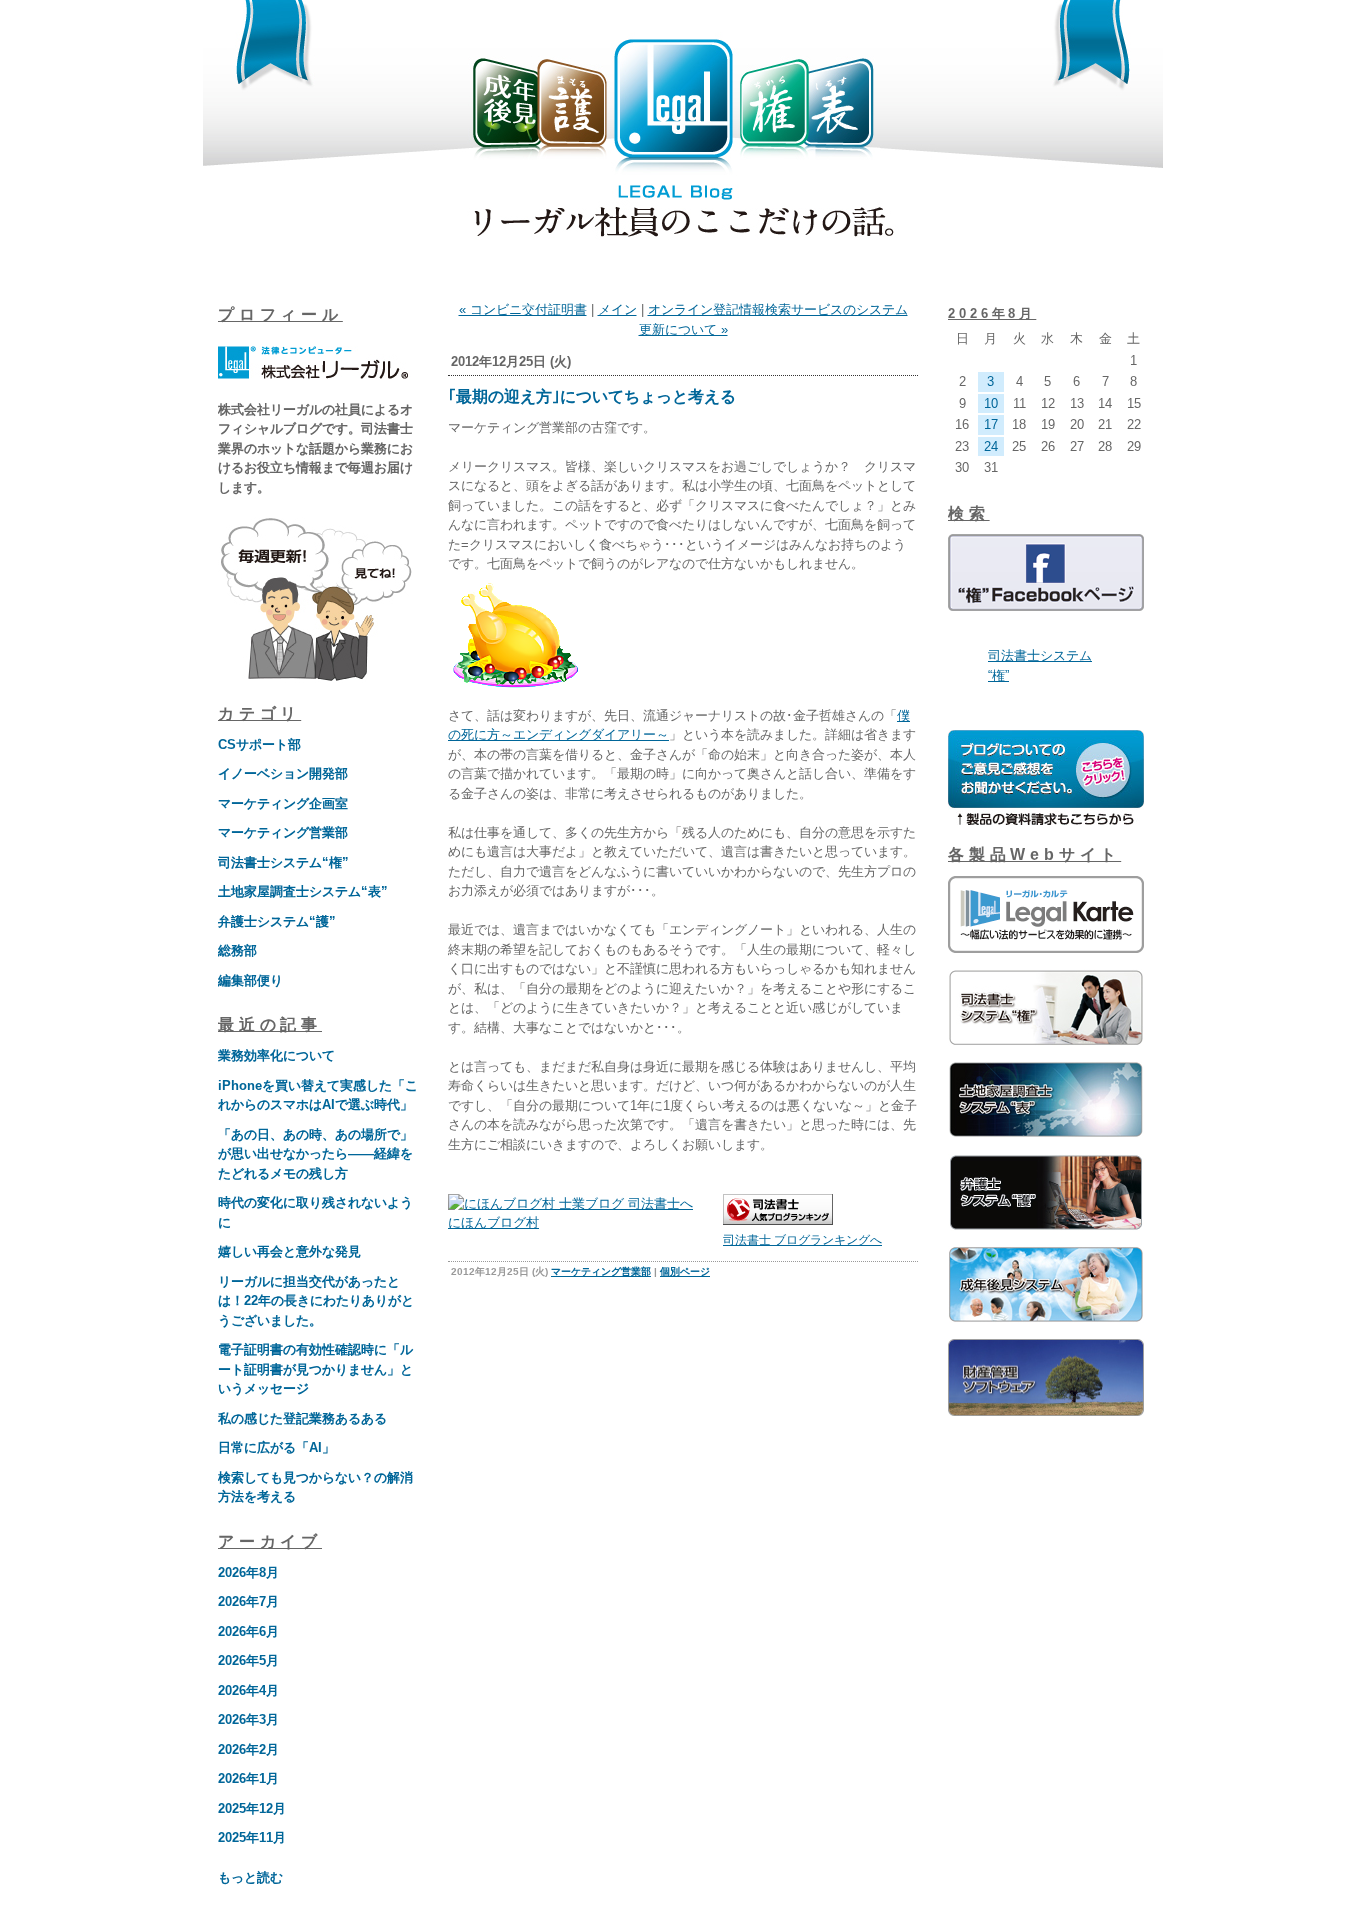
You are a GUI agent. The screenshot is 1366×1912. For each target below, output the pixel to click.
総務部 (237, 950)
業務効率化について (276, 1055)
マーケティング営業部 (283, 832)
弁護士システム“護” (277, 921)
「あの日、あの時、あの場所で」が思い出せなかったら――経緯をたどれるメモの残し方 (315, 1154)
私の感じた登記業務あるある (302, 1418)
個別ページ (685, 1271)
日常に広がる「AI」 (276, 1447)
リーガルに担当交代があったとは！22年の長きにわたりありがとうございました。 (316, 1301)
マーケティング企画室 (283, 803)
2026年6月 (248, 1631)
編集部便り (250, 980)
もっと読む (250, 1877)
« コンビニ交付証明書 (523, 309)
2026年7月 (248, 1601)
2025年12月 (252, 1808)
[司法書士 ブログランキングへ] (778, 1220)
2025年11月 (252, 1837)
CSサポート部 (259, 744)
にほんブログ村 (493, 1222)
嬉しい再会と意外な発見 (289, 1251)
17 (991, 424)
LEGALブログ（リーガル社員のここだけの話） (683, 142)
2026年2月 (248, 1749)
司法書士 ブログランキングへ (802, 1240)
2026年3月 (248, 1719)
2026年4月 (248, 1690)
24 (991, 446)
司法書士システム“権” (283, 862)
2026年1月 (248, 1778)
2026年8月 (248, 1572)
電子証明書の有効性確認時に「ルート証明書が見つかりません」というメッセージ (315, 1369)
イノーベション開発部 (283, 773)
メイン (617, 309)
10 (991, 403)
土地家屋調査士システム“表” (303, 891)
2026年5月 (248, 1660)
